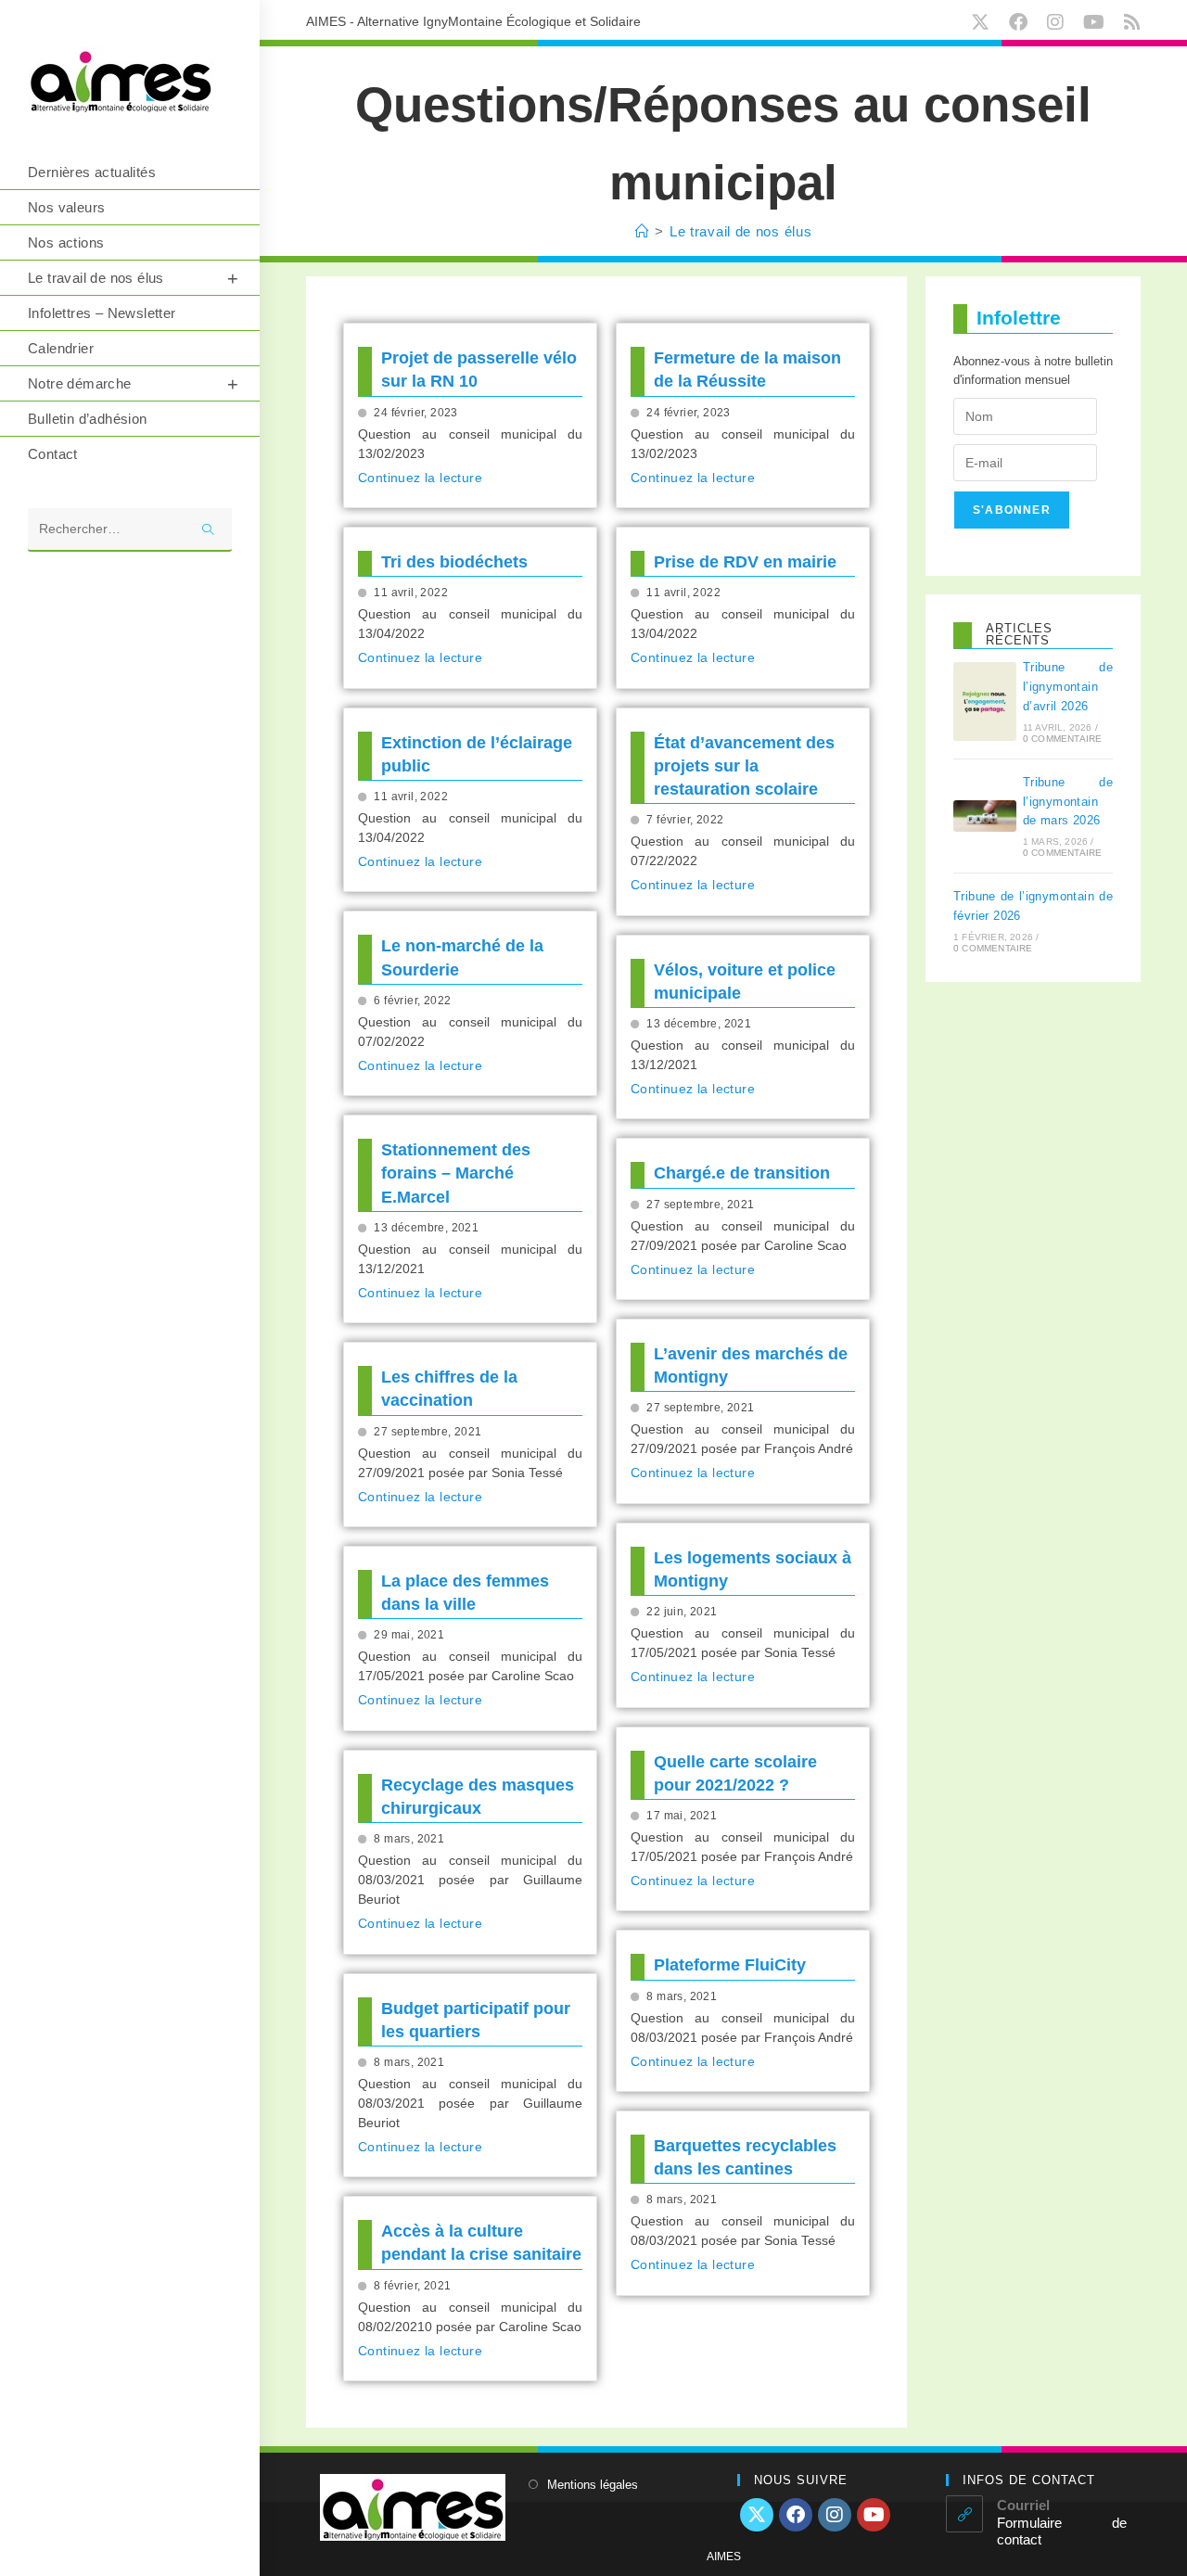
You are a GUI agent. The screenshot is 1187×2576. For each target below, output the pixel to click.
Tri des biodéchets (454, 562)
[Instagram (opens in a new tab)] (1059, 22)
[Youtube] (874, 2515)
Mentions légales (593, 2485)
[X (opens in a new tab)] (984, 22)
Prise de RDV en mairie (745, 562)
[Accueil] (643, 231)
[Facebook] (796, 2515)
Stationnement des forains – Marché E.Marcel (456, 1173)
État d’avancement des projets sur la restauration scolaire (744, 766)
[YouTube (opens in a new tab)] (1098, 22)
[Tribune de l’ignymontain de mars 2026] (985, 816)
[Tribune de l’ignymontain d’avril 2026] (985, 701)
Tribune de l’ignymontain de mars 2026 (1068, 802)
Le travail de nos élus (740, 231)
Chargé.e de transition (742, 1173)
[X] (757, 2515)
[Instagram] (835, 2515)
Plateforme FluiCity (730, 1965)
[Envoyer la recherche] (209, 530)
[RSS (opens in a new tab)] (1130, 22)
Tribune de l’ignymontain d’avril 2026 (1068, 687)
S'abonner (1012, 510)
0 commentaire (1063, 739)
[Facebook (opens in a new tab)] (1022, 22)
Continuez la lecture (420, 478)
